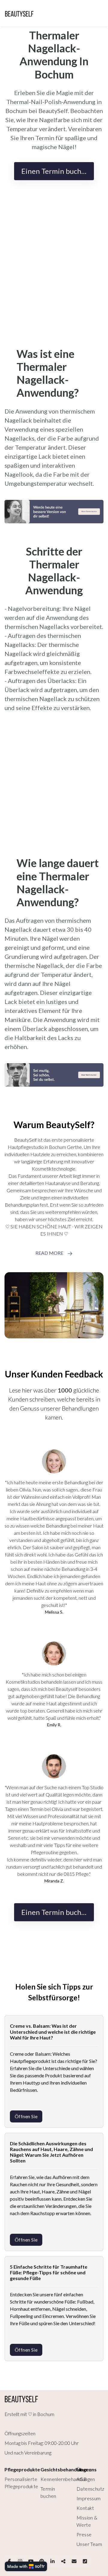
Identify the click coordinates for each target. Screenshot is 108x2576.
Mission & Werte (87, 2521)
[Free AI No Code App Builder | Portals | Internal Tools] (26, 2566)
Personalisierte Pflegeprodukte (21, 2483)
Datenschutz (90, 2489)
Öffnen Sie (26, 2116)
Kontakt (85, 2508)
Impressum (89, 2498)
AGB (82, 2479)
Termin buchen (48, 2492)
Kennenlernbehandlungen (68, 2479)
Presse (84, 2534)
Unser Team (89, 2544)
